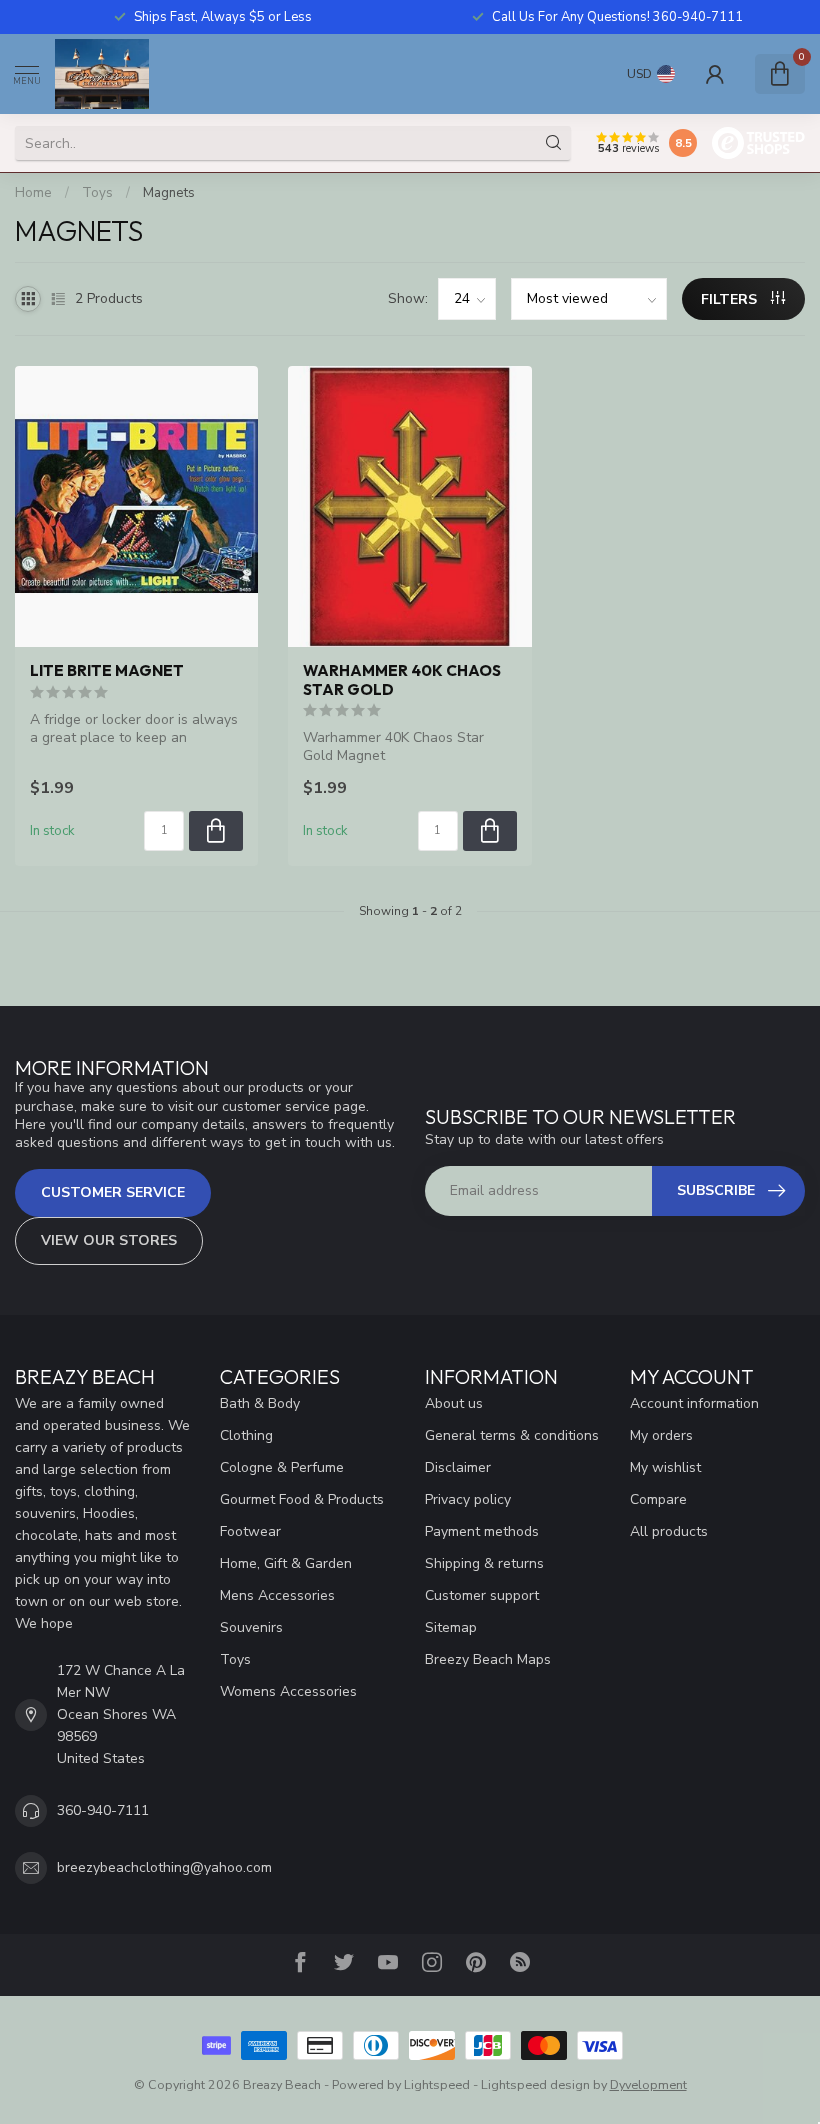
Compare (658, 1499)
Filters (731, 299)
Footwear (250, 1531)
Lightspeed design (535, 2084)
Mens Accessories (277, 1595)
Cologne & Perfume (282, 1467)
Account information (694, 1403)
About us (454, 1403)
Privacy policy (468, 1499)
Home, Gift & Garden (286, 1563)
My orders (661, 1435)
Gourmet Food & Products (302, 1499)
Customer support (482, 1595)
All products (669, 1531)
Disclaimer (458, 1467)
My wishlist (665, 1467)
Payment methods (482, 1531)
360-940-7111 (103, 1810)
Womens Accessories (288, 1691)
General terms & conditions (512, 1435)
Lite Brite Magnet (107, 671)
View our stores (109, 1240)
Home (33, 193)
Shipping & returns (484, 1563)
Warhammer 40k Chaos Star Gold (402, 680)
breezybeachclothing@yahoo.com (164, 1867)
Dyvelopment (648, 2084)
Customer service (113, 1192)
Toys (97, 193)
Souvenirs (251, 1627)
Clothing (246, 1435)
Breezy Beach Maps (488, 1659)
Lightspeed (437, 2084)
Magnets (169, 193)
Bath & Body (260, 1403)
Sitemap (451, 1627)
